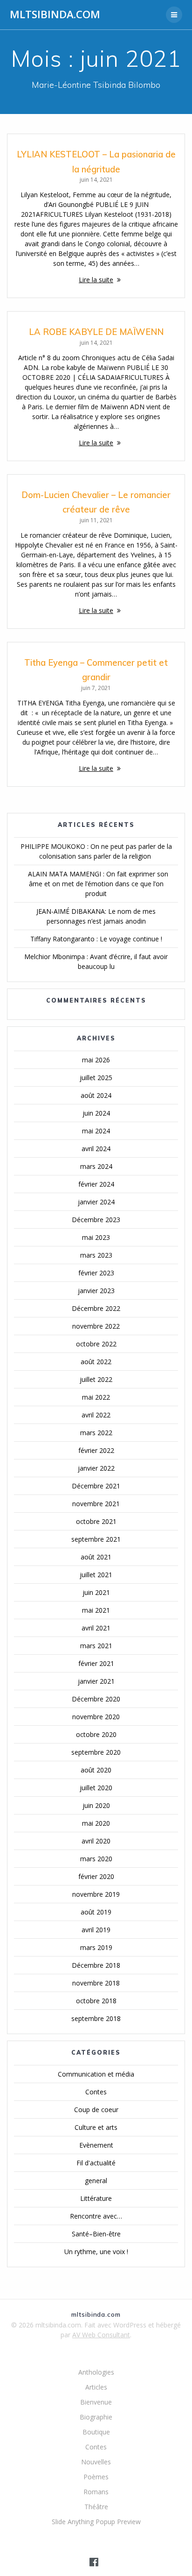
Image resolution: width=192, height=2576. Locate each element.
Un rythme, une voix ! (96, 2252)
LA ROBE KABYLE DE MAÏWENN (96, 332)
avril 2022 (96, 1415)
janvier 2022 (96, 1468)
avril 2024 (96, 1149)
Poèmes (96, 2477)
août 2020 (96, 1770)
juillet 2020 (96, 1788)
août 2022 (96, 1362)
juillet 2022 (96, 1379)
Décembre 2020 (96, 1699)
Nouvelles (96, 2462)
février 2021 (96, 1663)
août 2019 (96, 1912)
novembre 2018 (96, 1983)
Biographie (96, 2417)
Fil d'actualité (96, 2163)
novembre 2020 (96, 1717)
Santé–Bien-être (96, 2234)
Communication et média (96, 2074)
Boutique (96, 2432)
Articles (96, 2387)
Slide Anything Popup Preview (96, 2522)
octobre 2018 (96, 2001)
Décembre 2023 (96, 1220)
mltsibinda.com (55, 14)
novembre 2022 (96, 1326)
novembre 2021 (96, 1504)
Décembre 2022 (96, 1308)
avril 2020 (96, 1841)
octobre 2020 (96, 1734)
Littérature (96, 2198)
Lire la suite (96, 280)
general (96, 2181)
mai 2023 (96, 1237)
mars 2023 (96, 1255)
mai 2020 (96, 1823)
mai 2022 (96, 1397)
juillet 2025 (96, 1078)
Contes (96, 2092)
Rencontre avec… (96, 2216)
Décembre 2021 (96, 1486)
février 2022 (96, 1450)
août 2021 (96, 1557)
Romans (96, 2492)
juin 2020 (96, 1805)
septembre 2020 (96, 1752)
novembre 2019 (96, 1894)
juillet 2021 (96, 1575)
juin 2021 (96, 1592)
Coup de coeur (96, 2110)
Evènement (96, 2145)
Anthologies (96, 2372)
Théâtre (96, 2507)
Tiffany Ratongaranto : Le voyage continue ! (96, 939)
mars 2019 (96, 1947)
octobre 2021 (96, 1521)
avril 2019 (96, 1930)
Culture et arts (96, 2127)
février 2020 (96, 1876)
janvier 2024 (96, 1202)
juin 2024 (96, 1113)
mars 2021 (96, 1646)
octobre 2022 (96, 1344)
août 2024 (96, 1095)
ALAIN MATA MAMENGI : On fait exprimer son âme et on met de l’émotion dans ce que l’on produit (96, 884)
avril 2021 (96, 1628)
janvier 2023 (96, 1291)
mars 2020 (96, 1859)
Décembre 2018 (96, 1965)
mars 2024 (96, 1166)
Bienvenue (96, 2402)
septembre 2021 (96, 1539)
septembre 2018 (96, 2018)
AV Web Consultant (101, 2335)
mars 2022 (96, 1433)
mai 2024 (96, 1131)
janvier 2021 (96, 1681)
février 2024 (96, 1184)
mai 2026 (96, 1060)
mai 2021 (96, 1610)
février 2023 (96, 1273)
